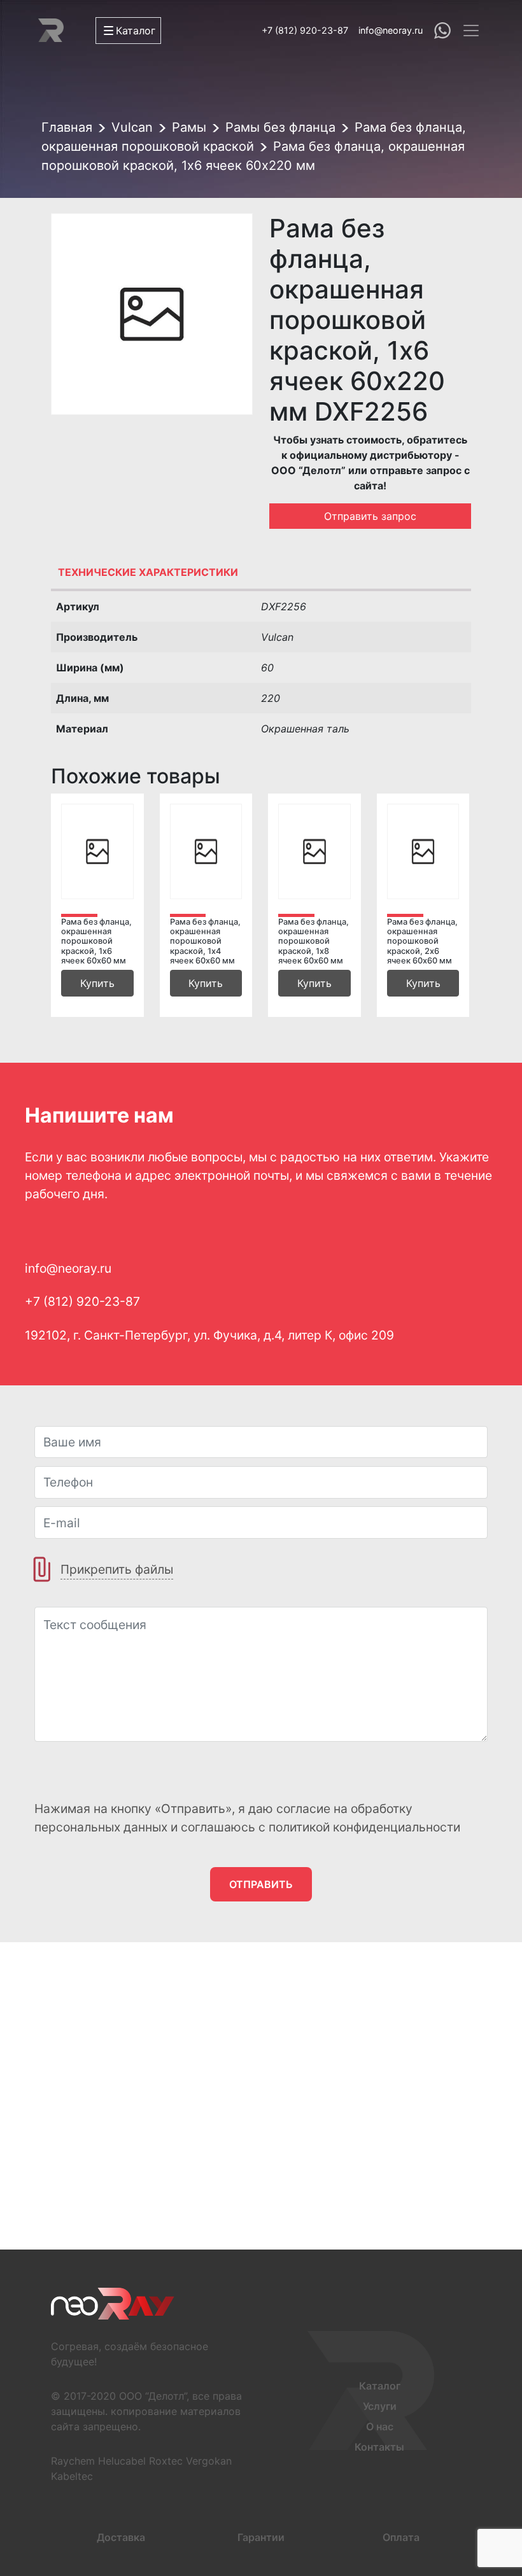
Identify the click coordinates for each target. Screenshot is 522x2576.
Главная (67, 127)
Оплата (401, 2537)
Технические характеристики (148, 572)
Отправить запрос (370, 516)
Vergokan (209, 2461)
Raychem (73, 2461)
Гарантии (261, 2537)
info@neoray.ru (391, 30)
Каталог (380, 2386)
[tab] (261, 575)
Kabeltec (72, 2476)
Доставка (121, 2537)
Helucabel (122, 2461)
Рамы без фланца (280, 127)
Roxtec (166, 2461)
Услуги (380, 2406)
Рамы (189, 127)
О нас (380, 2426)
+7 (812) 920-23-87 (305, 30)
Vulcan (132, 127)
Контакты (379, 2447)
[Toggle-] (471, 31)
